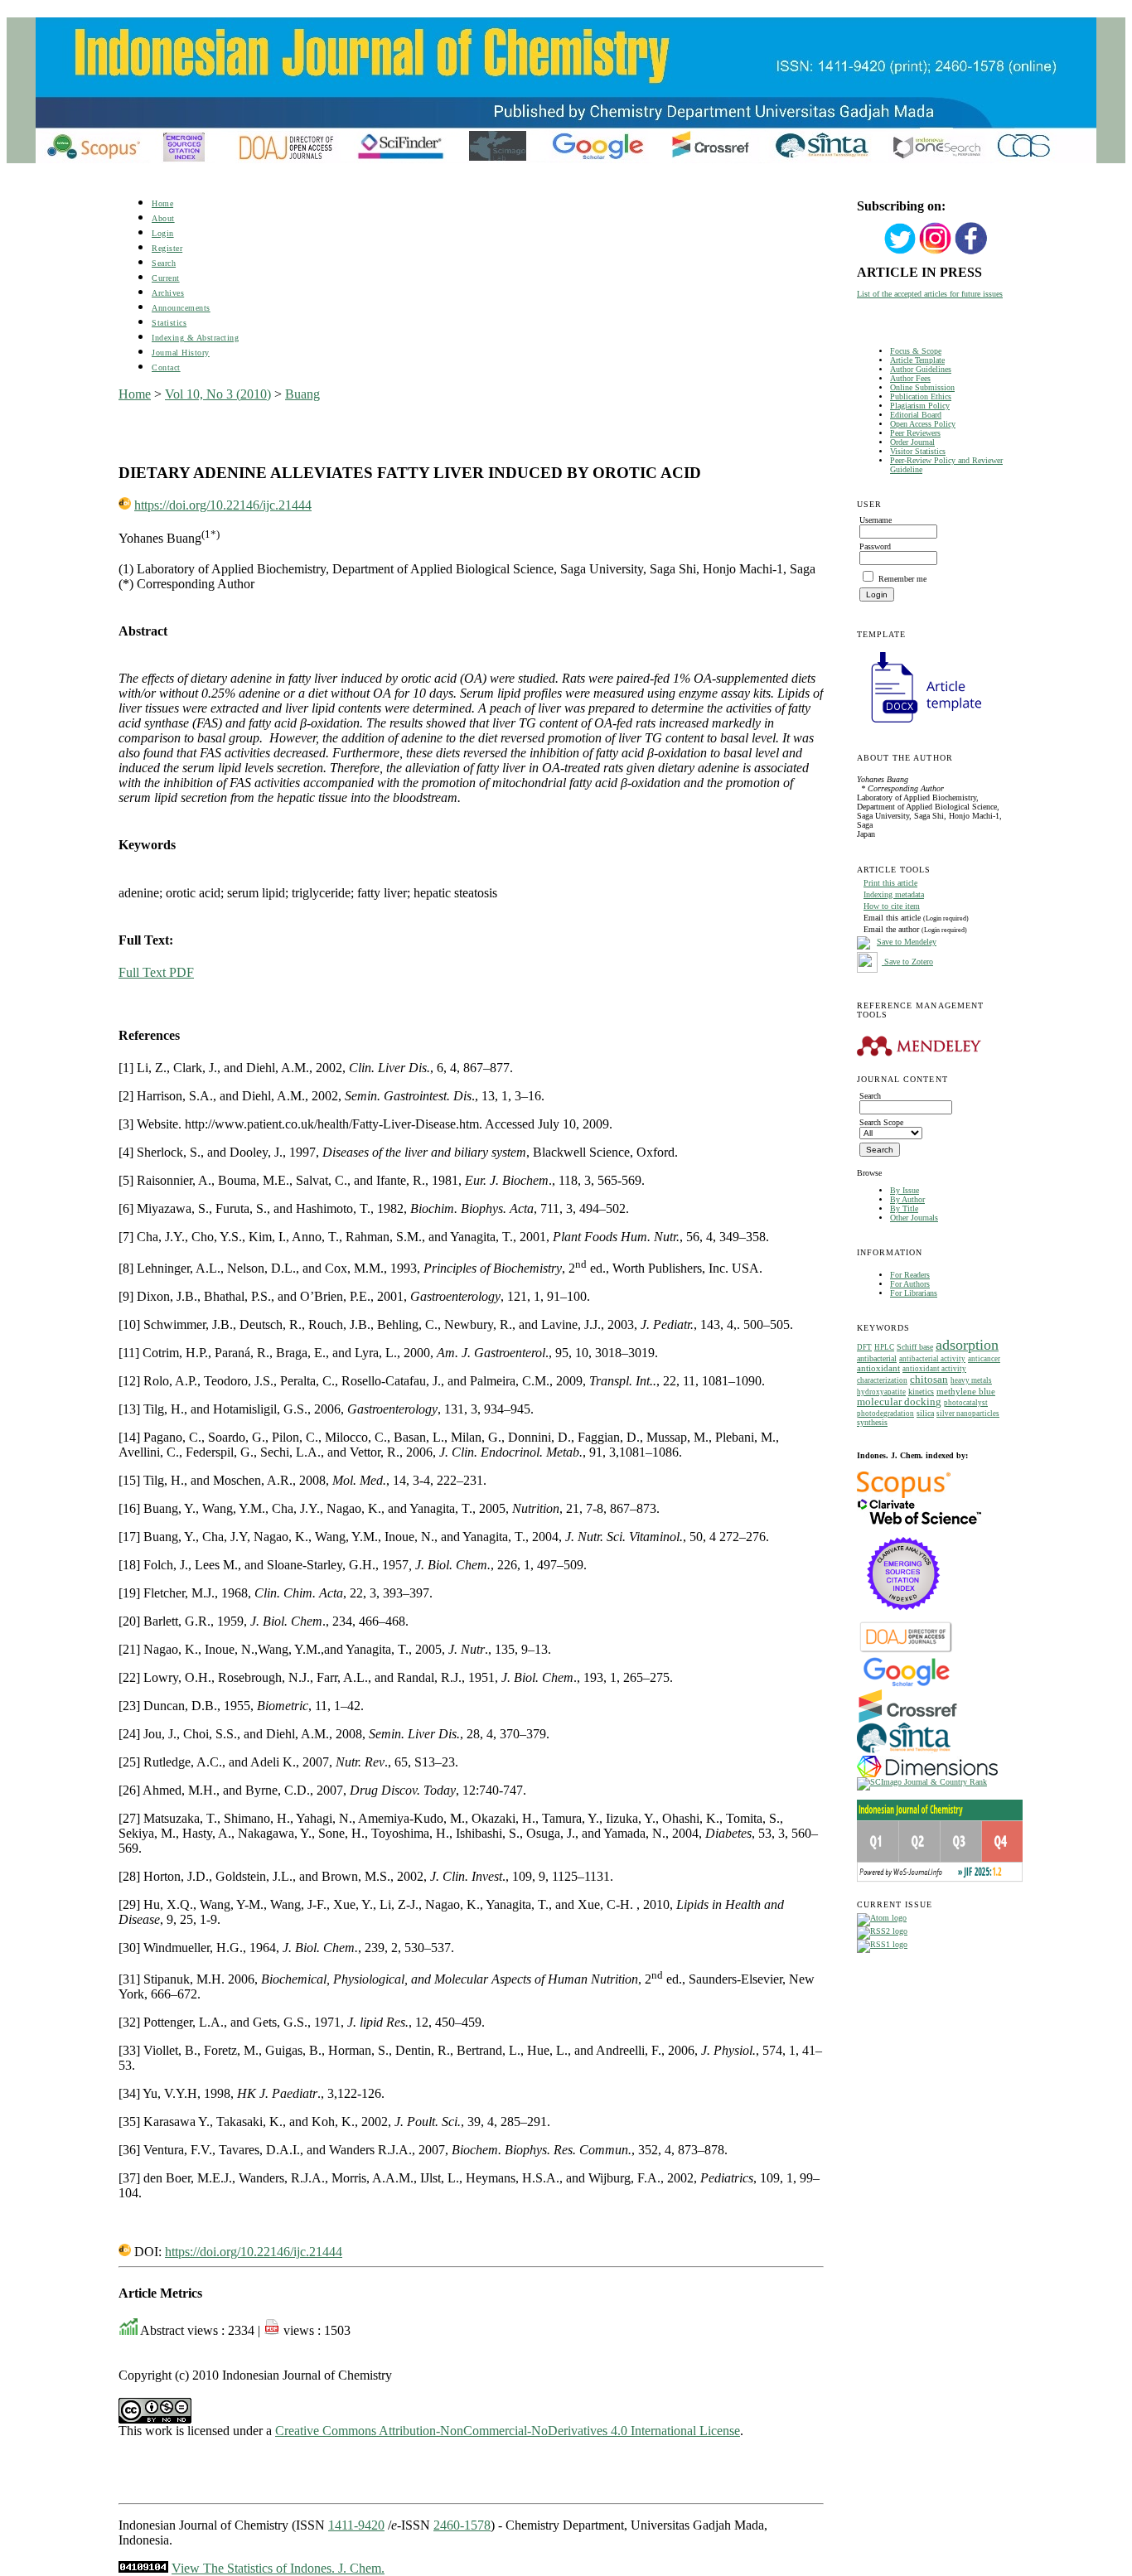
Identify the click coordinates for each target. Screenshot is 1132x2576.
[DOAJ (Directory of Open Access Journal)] (906, 1651)
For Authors (910, 1284)
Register (167, 248)
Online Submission (922, 387)
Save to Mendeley (907, 942)
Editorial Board (916, 415)
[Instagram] (936, 252)
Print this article (890, 883)
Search (164, 263)
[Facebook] (971, 252)
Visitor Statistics (918, 451)
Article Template (917, 360)
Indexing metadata (894, 894)
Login (163, 233)
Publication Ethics (921, 396)
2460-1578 (462, 2525)
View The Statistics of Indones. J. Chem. (278, 2568)
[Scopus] (904, 1495)
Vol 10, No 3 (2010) (218, 394)
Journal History (181, 353)
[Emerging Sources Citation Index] (904, 1619)
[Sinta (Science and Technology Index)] (904, 1753)
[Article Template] (919, 725)
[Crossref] (908, 1720)
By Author (907, 1199)
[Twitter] (900, 252)
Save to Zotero (907, 962)
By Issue (905, 1190)
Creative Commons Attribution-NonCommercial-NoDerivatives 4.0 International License (508, 2431)
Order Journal (912, 442)
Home (162, 203)
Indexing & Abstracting (195, 338)
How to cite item (892, 906)
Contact (166, 367)
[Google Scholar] (906, 1685)
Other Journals (914, 1218)
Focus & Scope (916, 351)
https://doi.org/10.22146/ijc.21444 (223, 505)
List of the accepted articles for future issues (930, 294)
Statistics (169, 323)
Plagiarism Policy (920, 406)
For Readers (910, 1275)
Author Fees (910, 378)
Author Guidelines (921, 369)
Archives (168, 293)
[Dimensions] (927, 1774)
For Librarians (914, 1293)
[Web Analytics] (143, 2568)
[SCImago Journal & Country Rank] (922, 1782)
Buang (302, 394)
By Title (904, 1208)
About (163, 218)
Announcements (181, 308)
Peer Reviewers (915, 433)
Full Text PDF (156, 972)
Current (166, 278)
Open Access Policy (923, 424)
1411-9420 (356, 2525)
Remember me (902, 579)
